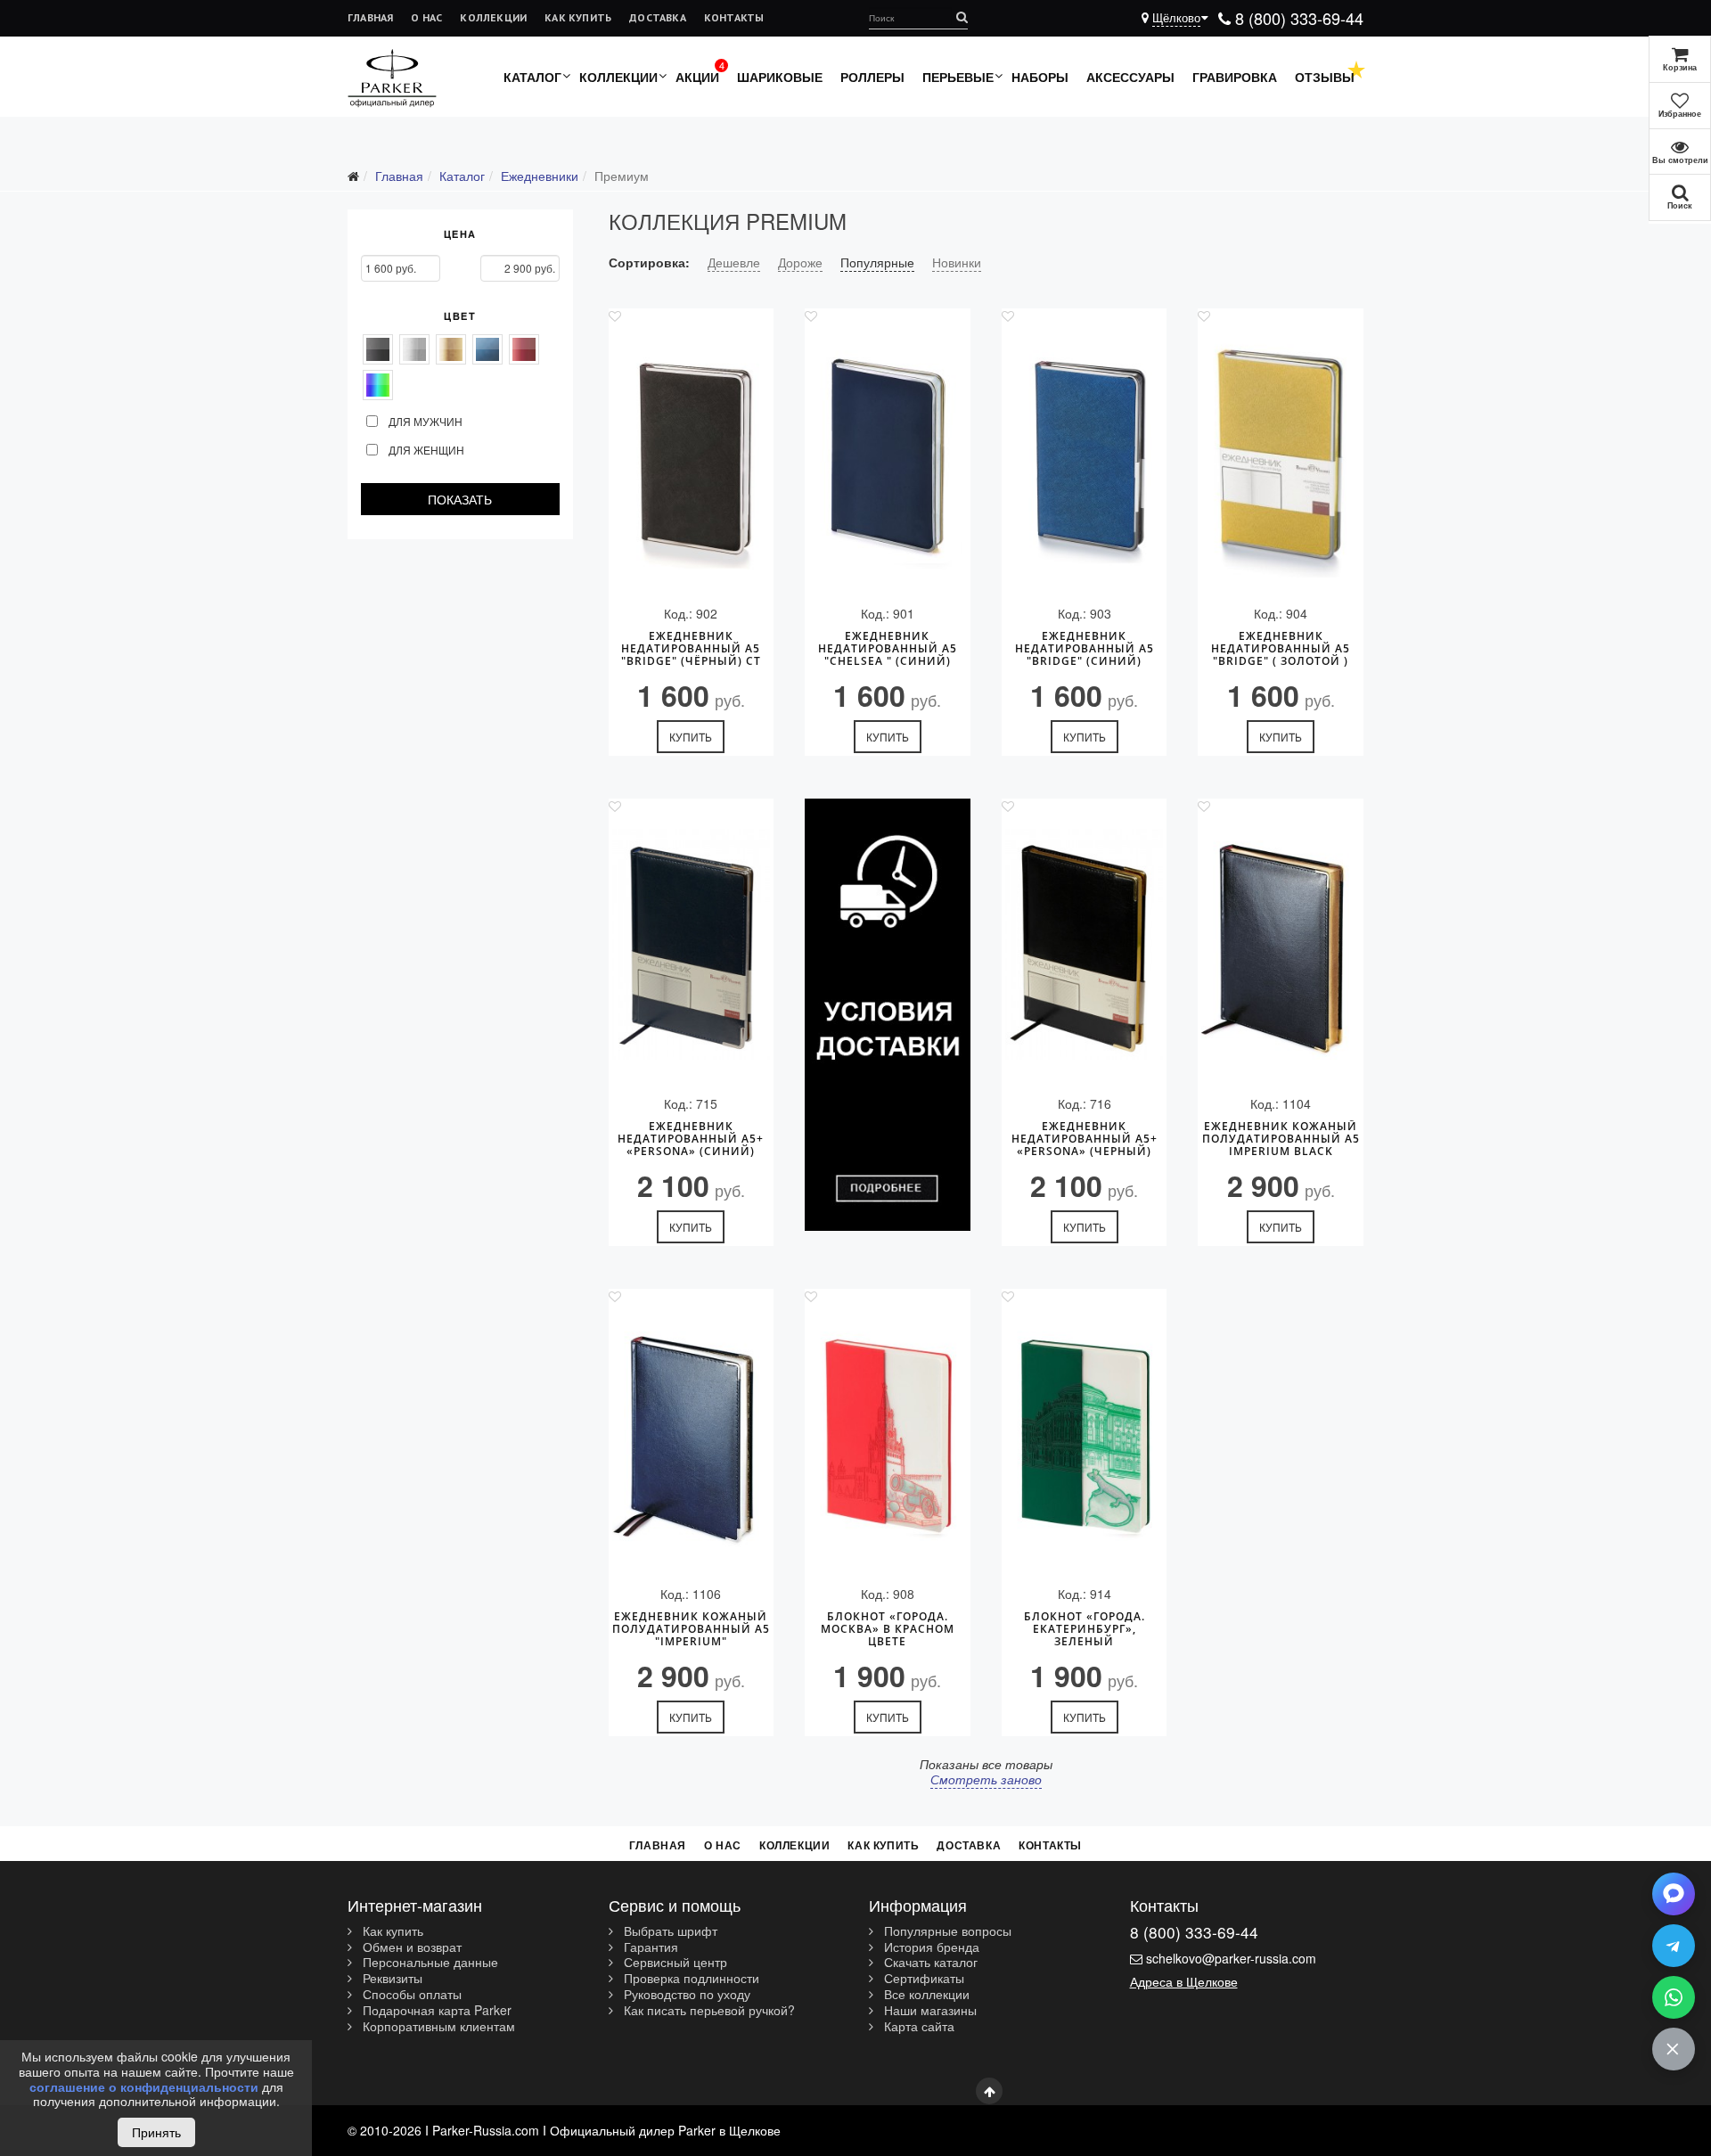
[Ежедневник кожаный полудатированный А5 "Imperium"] (692, 1435)
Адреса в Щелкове (1184, 1981)
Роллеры (872, 77)
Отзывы (1325, 77)
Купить (691, 737)
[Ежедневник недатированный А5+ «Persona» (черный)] (1085, 945)
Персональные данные (429, 1963)
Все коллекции (925, 1995)
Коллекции (493, 17)
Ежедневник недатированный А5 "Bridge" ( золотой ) (1281, 649)
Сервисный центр (674, 1963)
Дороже (800, 262)
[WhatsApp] (1674, 1997)
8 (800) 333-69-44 (1297, 18)
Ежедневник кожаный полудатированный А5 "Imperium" (691, 1629)
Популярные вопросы (946, 1931)
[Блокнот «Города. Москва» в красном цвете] (888, 1435)
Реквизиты (391, 1979)
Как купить (578, 17)
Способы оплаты (410, 1995)
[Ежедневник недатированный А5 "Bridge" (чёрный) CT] (692, 455)
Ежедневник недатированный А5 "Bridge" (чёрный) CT (691, 649)
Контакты (734, 17)
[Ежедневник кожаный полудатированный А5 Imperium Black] (1281, 945)
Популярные (877, 262)
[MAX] (1674, 1894)
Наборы (1040, 77)
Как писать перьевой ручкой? (708, 2011)
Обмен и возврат (410, 1947)
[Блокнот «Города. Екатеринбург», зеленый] (1085, 1435)
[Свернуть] (1674, 2049)
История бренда (930, 1947)
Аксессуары (1130, 77)
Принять (156, 2132)
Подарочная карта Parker (435, 2011)
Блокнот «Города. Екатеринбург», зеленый (1085, 1629)
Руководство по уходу (685, 1995)
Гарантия (649, 1947)
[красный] (524, 349)
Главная (370, 17)
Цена (460, 234)
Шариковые (780, 77)
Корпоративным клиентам (437, 2027)
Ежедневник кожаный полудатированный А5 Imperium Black (1281, 1139)
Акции (697, 77)
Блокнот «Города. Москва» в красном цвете (888, 1629)
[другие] (378, 385)
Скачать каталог (929, 1963)
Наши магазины (929, 2011)
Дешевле (734, 262)
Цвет (460, 316)
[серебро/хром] (414, 349)
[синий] (487, 349)
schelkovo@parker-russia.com (1231, 1958)
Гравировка (1235, 77)
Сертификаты (922, 1979)
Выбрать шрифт (669, 1931)
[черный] (378, 349)
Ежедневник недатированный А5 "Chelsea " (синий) (888, 649)
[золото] (451, 349)
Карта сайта (917, 2027)
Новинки (957, 262)
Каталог (532, 77)
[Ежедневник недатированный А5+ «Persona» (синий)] (692, 945)
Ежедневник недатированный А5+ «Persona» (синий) (691, 1139)
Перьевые (958, 77)
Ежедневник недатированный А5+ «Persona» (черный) (1085, 1139)
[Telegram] (1674, 1946)
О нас (426, 17)
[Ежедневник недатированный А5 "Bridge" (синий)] (1085, 455)
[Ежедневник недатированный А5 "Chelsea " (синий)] (888, 455)
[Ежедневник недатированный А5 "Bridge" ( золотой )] (1281, 455)
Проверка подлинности (690, 1979)
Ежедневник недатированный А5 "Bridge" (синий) (1085, 649)
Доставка (658, 17)
